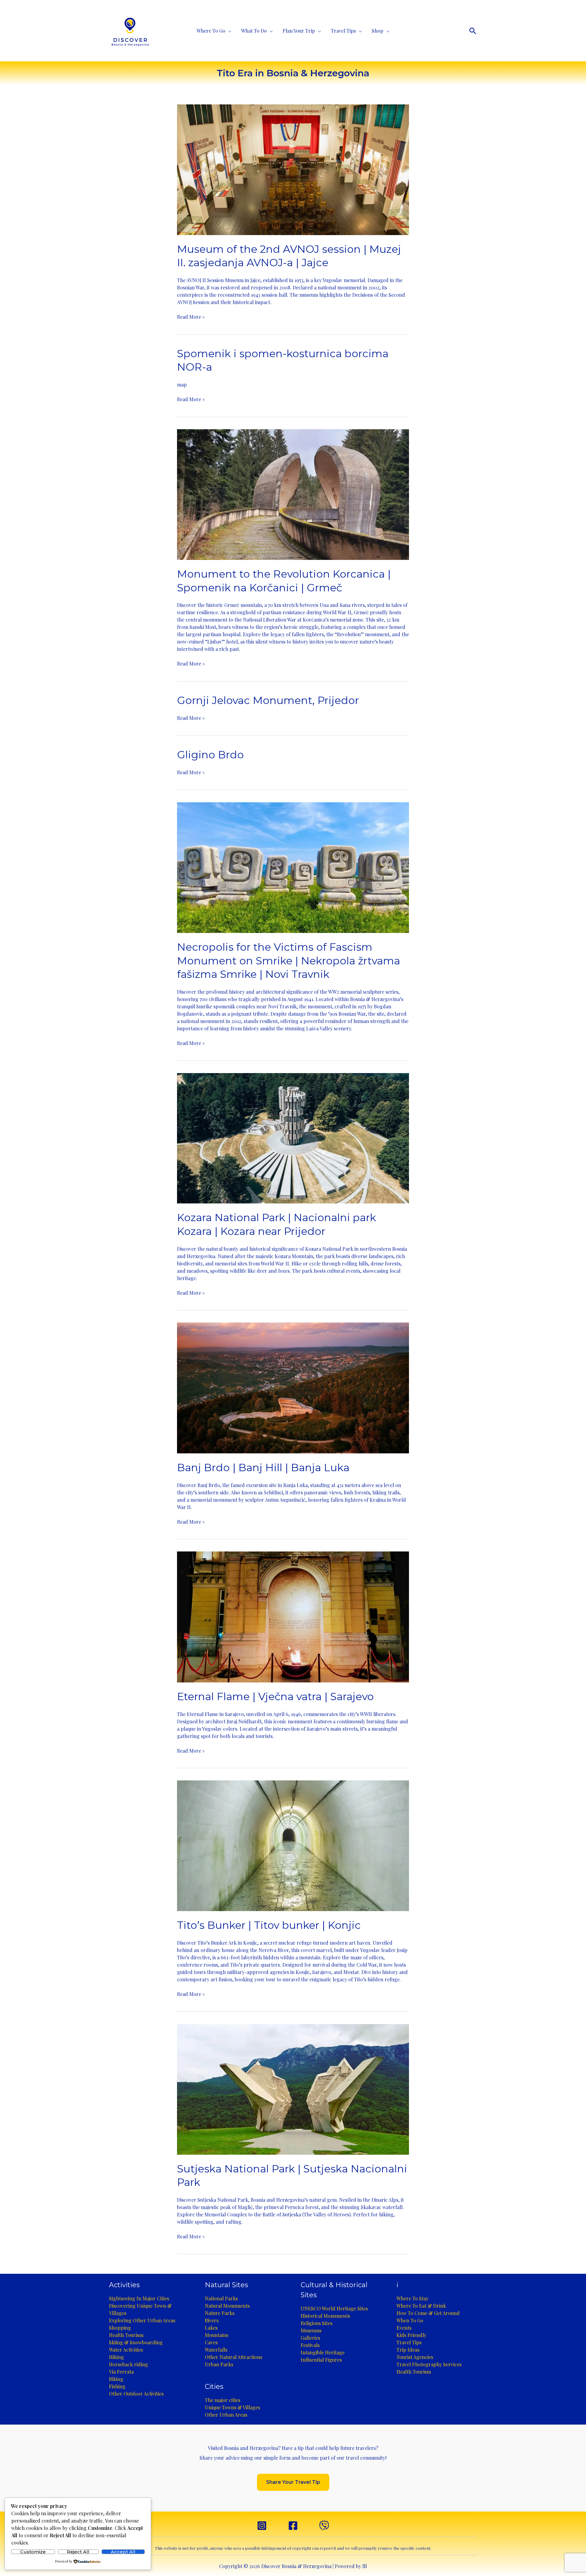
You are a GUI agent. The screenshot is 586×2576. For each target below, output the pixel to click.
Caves (211, 2342)
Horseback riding (128, 2364)
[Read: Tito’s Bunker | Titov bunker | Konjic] (293, 1845)
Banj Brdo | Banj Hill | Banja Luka (263, 1468)
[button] (473, 31)
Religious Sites (317, 2323)
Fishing (117, 2386)
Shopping (120, 2328)
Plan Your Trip (299, 31)
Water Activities (126, 2350)
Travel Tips (343, 31)
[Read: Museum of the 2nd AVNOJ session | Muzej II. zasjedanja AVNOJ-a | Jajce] (293, 169)
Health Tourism (126, 2335)
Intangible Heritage (323, 2352)
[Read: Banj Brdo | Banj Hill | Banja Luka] (293, 1387)
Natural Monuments (227, 2306)
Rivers (212, 2320)
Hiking (116, 2357)
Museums (311, 2330)
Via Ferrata (121, 2372)
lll (365, 2566)
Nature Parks (220, 2313)
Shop (378, 31)
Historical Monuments (325, 2316)
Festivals (310, 2345)
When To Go (410, 2320)
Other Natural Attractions (233, 2357)
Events (404, 2328)
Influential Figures (321, 2360)
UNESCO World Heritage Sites (334, 2308)
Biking (116, 2379)
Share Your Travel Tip (293, 2482)
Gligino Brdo (210, 755)
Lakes (211, 2328)
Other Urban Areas (226, 2415)
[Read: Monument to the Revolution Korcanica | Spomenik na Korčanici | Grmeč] (293, 494)
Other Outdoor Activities (136, 2394)
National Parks (221, 2298)
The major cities (222, 2400)
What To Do (254, 31)
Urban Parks (219, 2364)
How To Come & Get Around (428, 2313)
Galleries (310, 2338)
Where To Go (211, 31)
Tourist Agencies (415, 2357)
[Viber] (324, 2526)
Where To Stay (412, 2298)
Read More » (191, 317)
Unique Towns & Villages (232, 2407)
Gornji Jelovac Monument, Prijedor (268, 700)
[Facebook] (293, 2526)
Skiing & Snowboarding (136, 2342)
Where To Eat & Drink (421, 2306)
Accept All (123, 2552)
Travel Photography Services (429, 2364)
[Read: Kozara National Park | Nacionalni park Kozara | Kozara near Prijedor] (293, 1138)
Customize (33, 2552)
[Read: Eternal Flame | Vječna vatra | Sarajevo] (293, 1616)
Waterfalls (216, 2350)
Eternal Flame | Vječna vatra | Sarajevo (275, 1696)
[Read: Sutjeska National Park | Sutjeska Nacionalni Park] (293, 2089)
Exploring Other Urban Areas (142, 2320)
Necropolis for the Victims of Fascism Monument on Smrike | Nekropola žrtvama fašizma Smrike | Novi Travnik (289, 960)
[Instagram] (262, 2526)
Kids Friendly (411, 2335)
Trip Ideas (408, 2350)
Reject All (78, 2552)
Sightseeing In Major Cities (139, 2298)
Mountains (217, 2335)
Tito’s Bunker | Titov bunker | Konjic (269, 1925)
